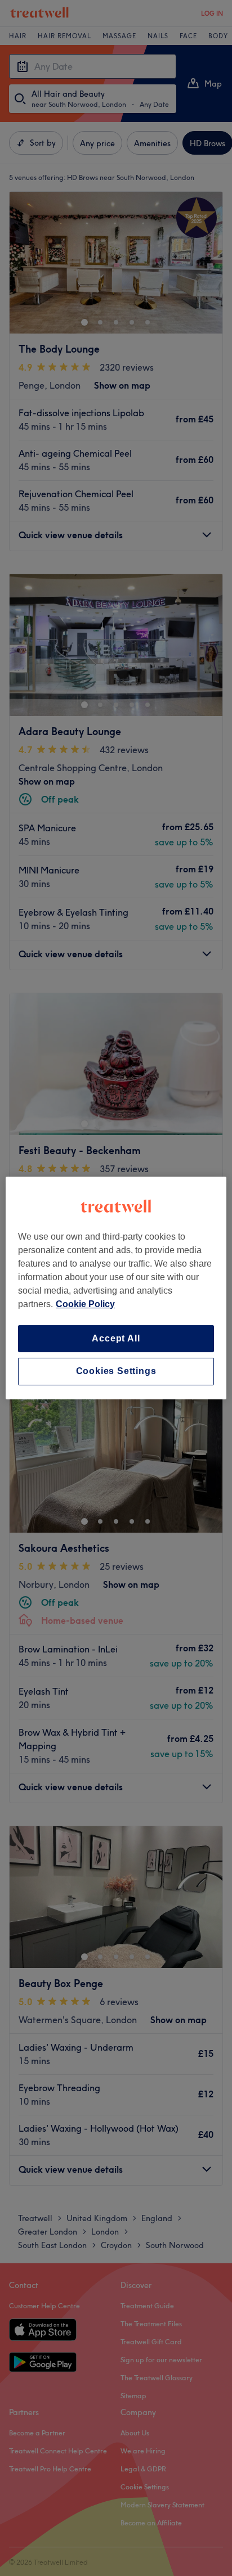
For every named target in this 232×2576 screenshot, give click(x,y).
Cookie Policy (85, 1304)
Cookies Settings (116, 1372)
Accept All (116, 1338)
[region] (116, 1288)
